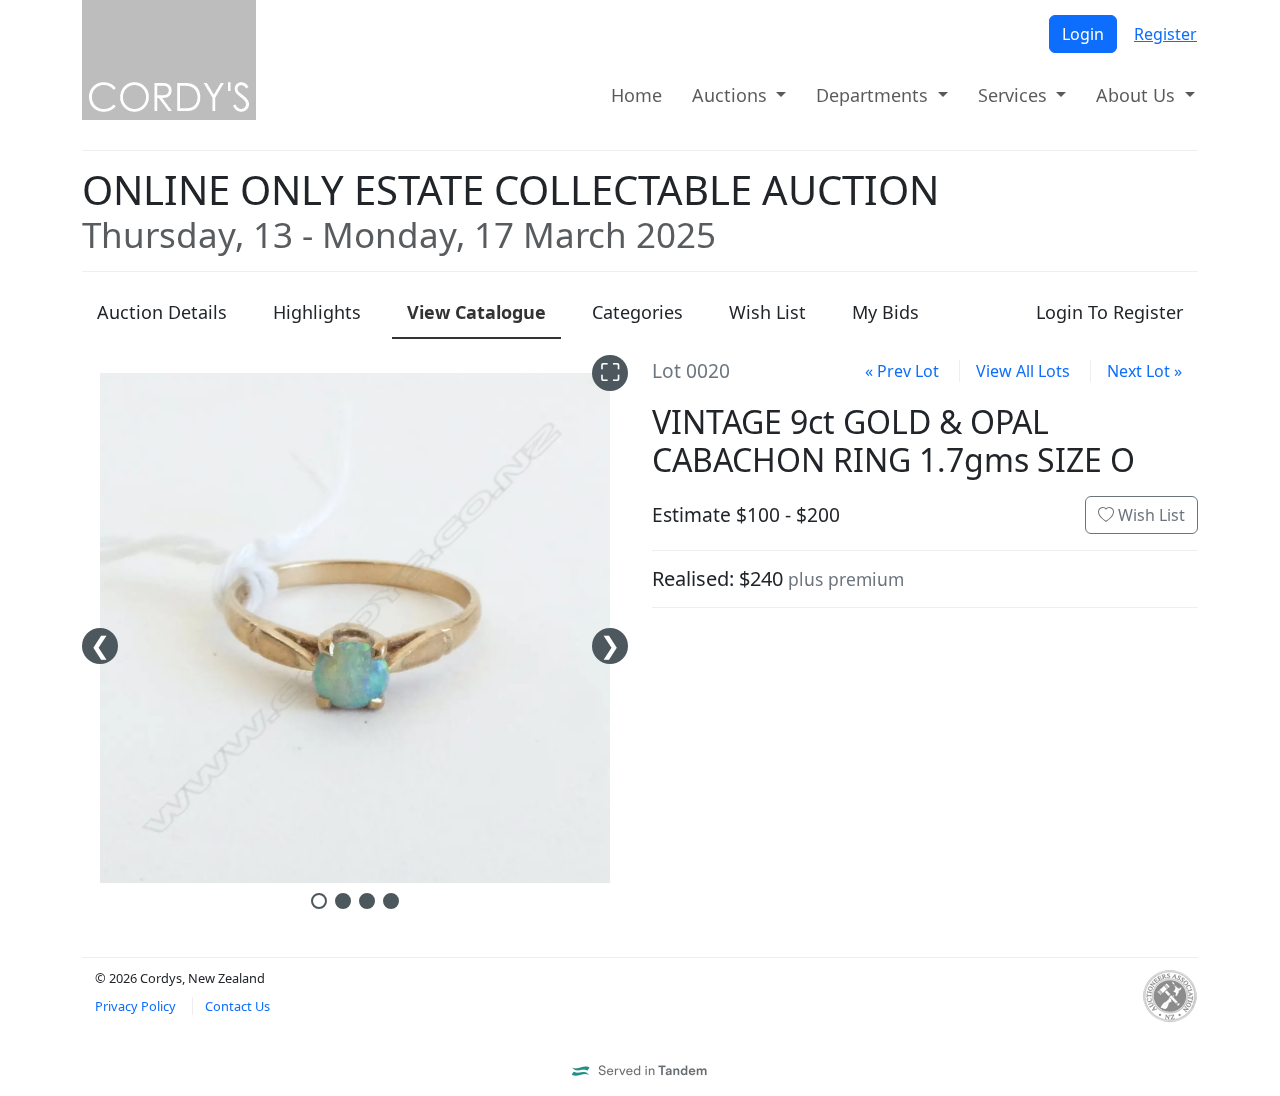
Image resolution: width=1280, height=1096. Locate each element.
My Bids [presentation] (885, 312)
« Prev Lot (902, 371)
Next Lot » (1144, 371)
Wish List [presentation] (767, 312)
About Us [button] (1138, 95)
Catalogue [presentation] (476, 312)
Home (636, 95)
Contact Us (237, 1006)
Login (1083, 34)
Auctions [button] (732, 95)
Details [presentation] (162, 312)
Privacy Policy (135, 1006)
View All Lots (1023, 371)
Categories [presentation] (637, 312)
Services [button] (1015, 95)
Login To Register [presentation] (1109, 312)
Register (1165, 34)
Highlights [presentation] (317, 312)
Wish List (1149, 515)
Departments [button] (874, 95)
